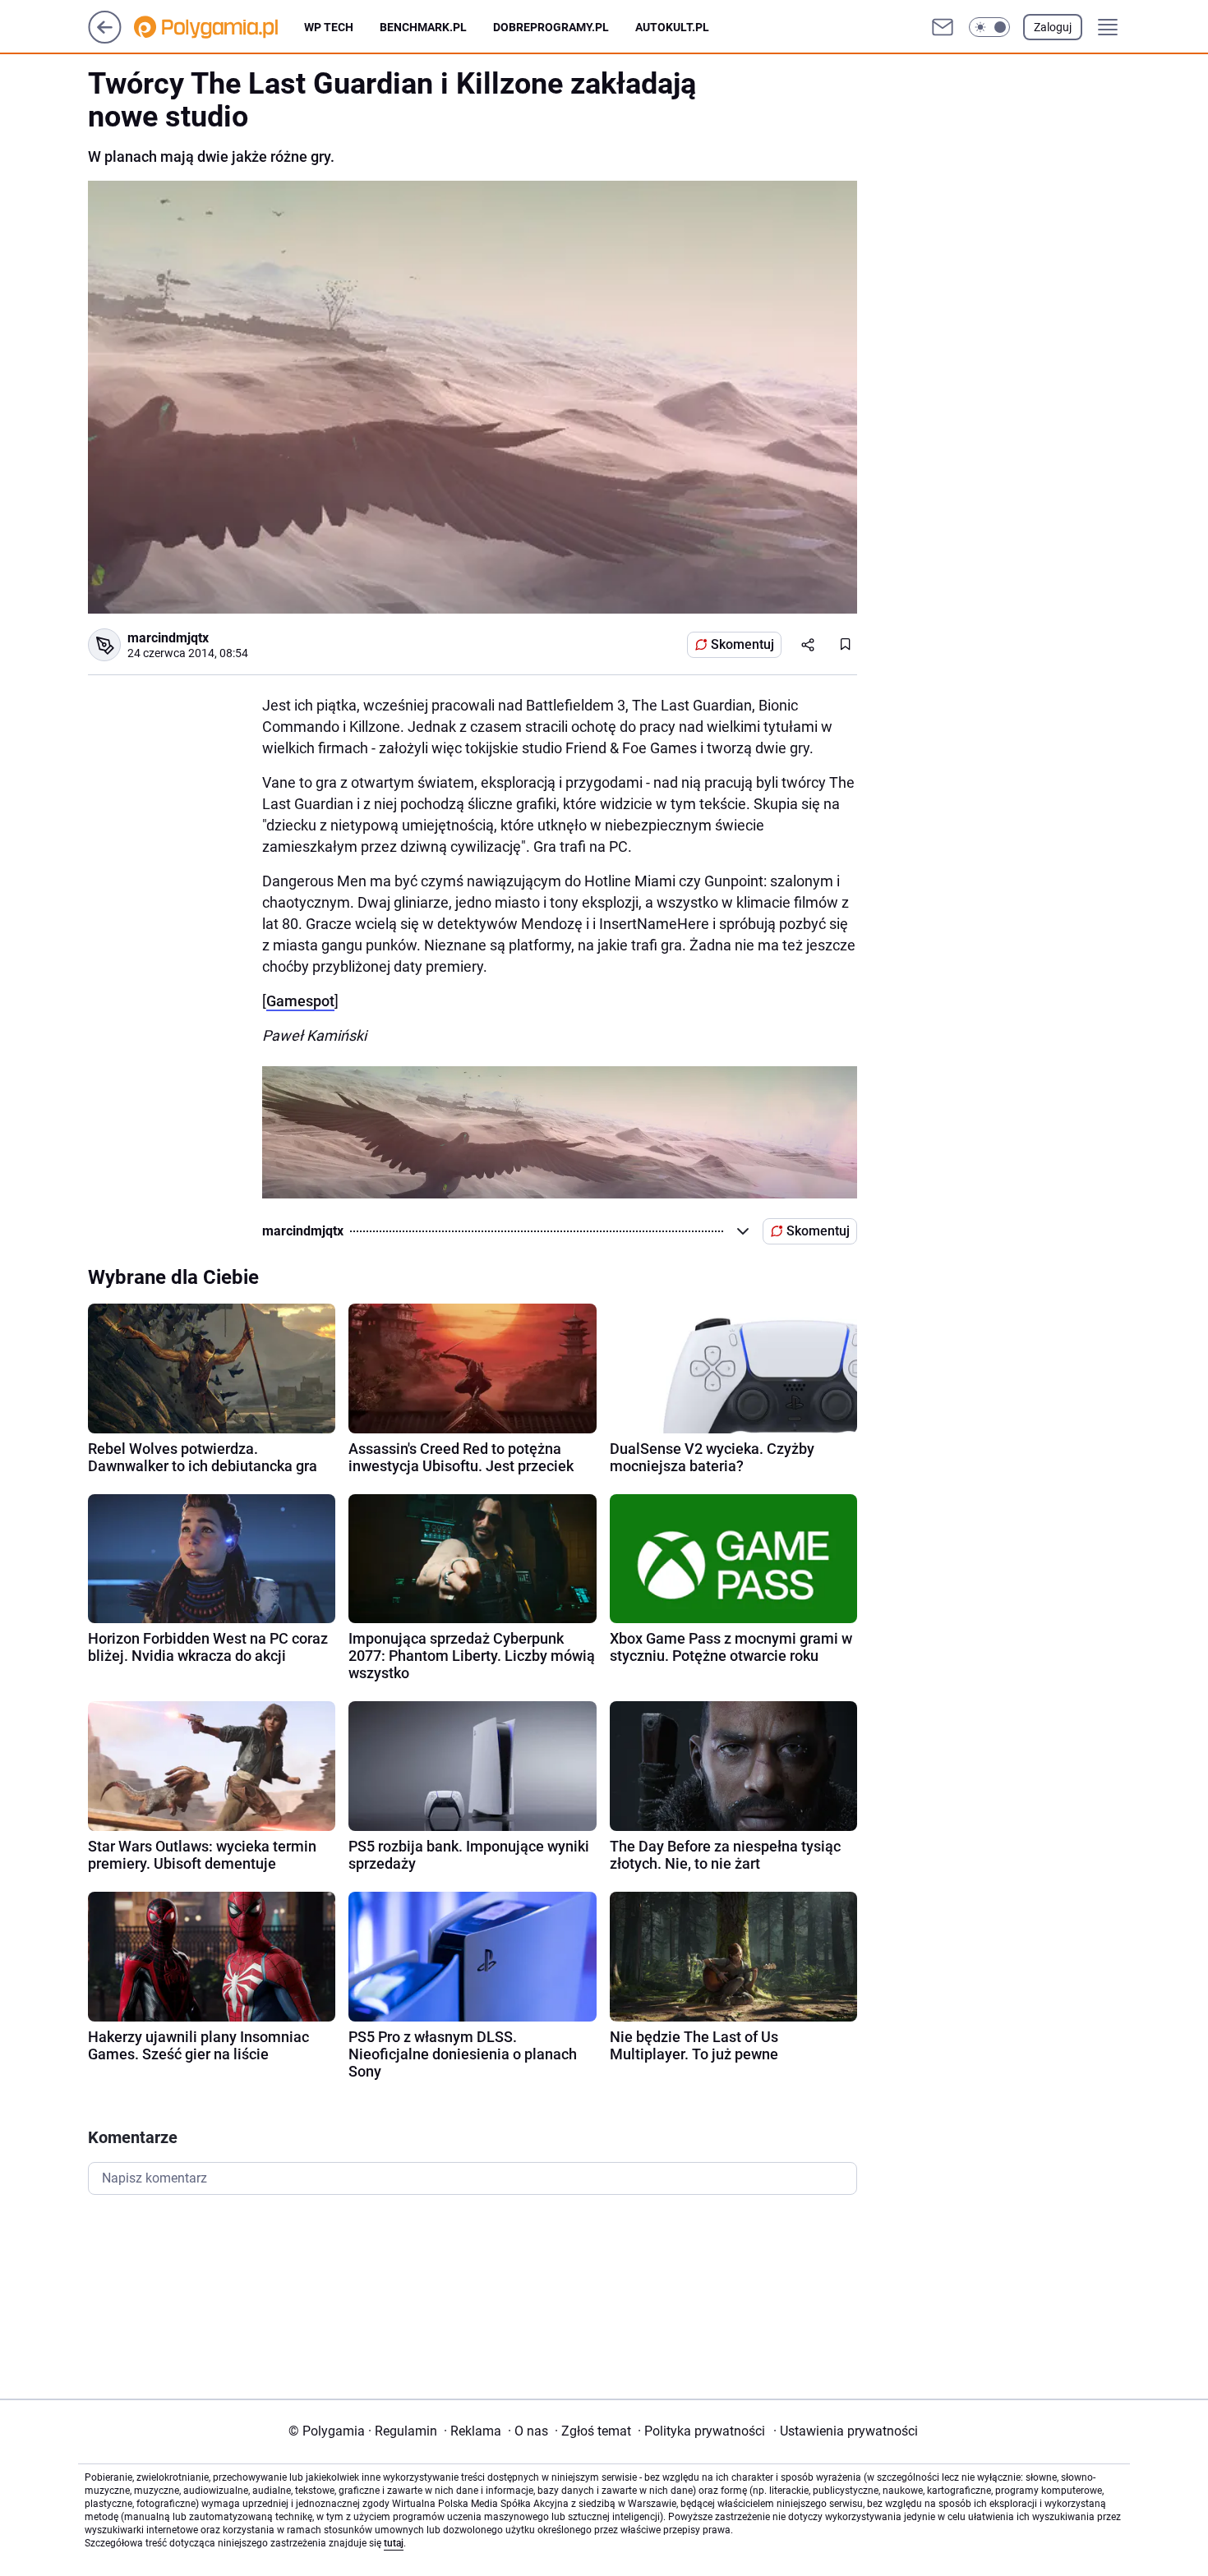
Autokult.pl (672, 27)
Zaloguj (1053, 27)
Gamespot (300, 1001)
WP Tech (329, 27)
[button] (989, 27)
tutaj (394, 2543)
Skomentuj (742, 644)
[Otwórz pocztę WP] (943, 27)
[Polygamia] (219, 27)
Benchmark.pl (423, 27)
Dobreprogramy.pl (551, 27)
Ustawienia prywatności (846, 2431)
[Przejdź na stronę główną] (105, 39)
